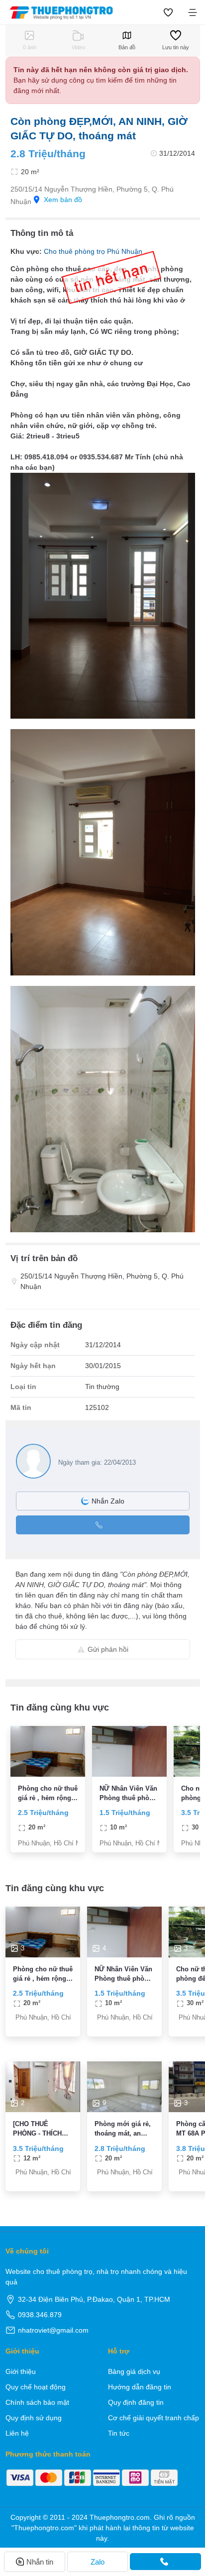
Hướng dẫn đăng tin (140, 2387)
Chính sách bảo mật (37, 2402)
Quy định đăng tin (136, 2402)
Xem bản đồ (63, 200)
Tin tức (119, 2433)
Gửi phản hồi (108, 1649)
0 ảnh (30, 47)
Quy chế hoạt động (36, 2387)
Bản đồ (127, 47)
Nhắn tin (40, 2562)
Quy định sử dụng (34, 2418)
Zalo (98, 2562)
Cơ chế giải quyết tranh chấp (154, 2418)
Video (78, 47)
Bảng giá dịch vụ (134, 2371)
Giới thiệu (21, 2371)
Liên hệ (17, 2433)
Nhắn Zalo (108, 1501)
